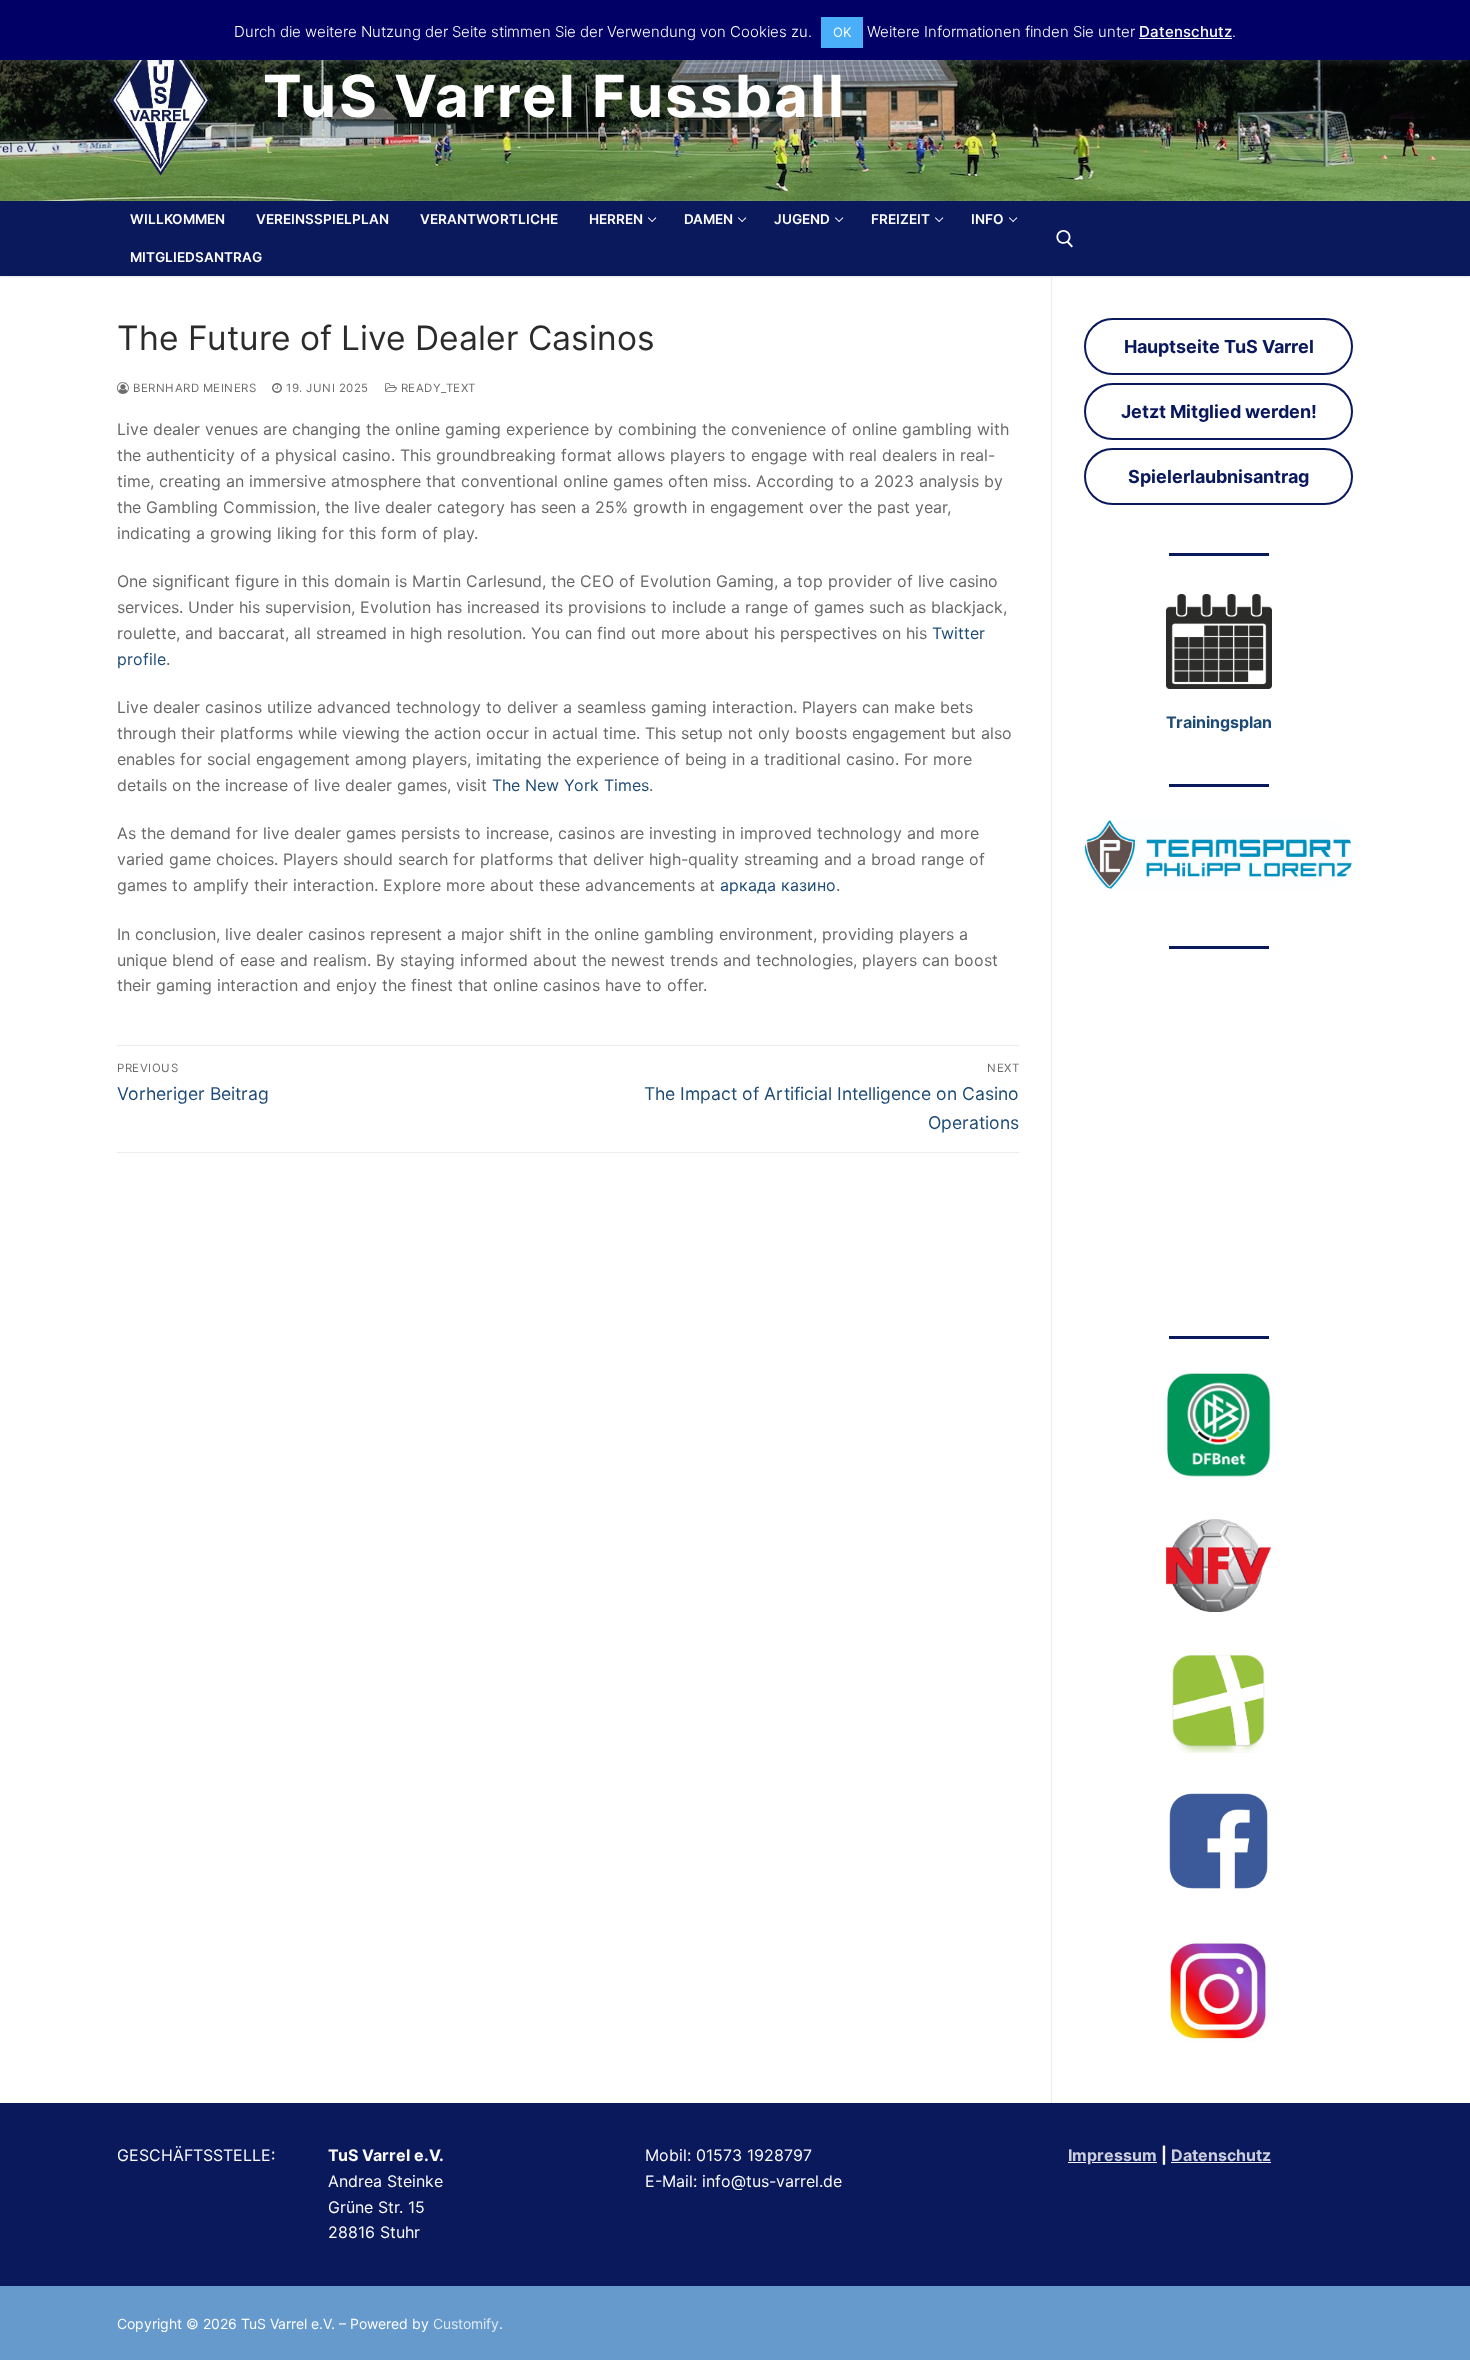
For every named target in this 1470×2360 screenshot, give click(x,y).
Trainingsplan (1219, 722)
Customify (466, 2323)
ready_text (436, 388)
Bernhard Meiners (193, 388)
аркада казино (778, 885)
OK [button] (842, 32)
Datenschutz (1221, 2155)
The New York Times (570, 785)
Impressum (1112, 2155)
